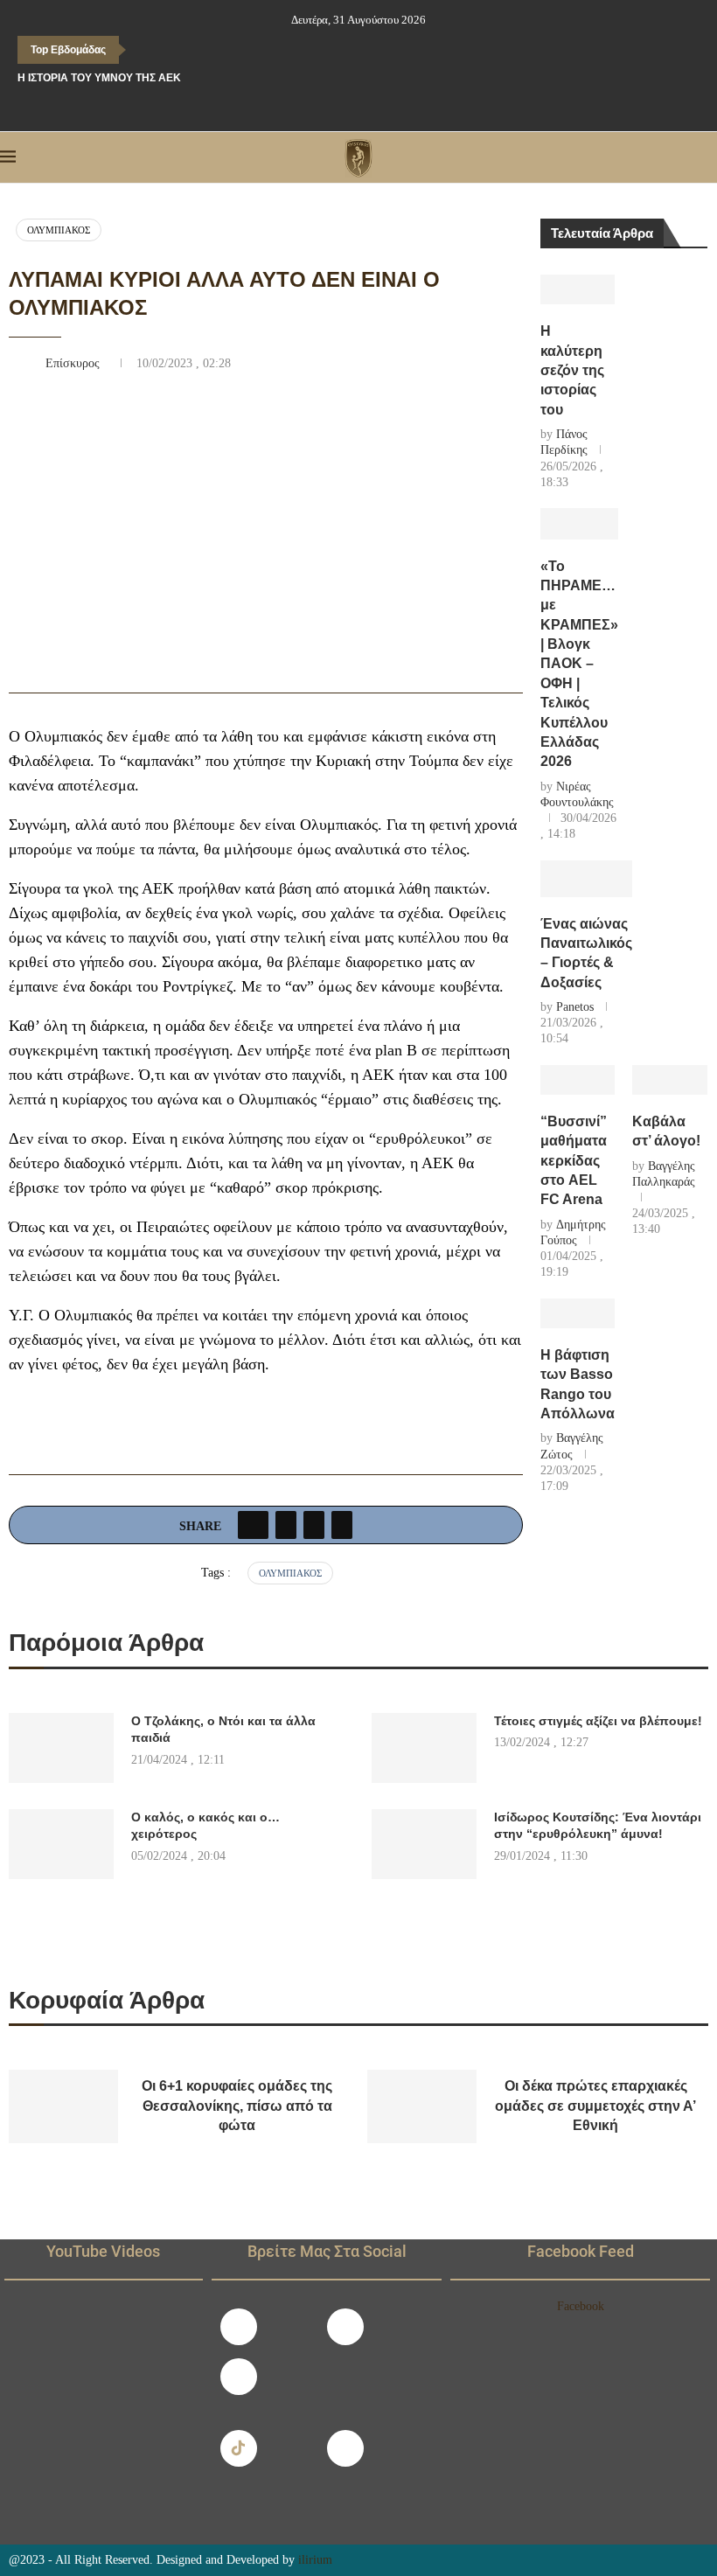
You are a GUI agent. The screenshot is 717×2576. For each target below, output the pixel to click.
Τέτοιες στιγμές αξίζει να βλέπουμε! (598, 1721)
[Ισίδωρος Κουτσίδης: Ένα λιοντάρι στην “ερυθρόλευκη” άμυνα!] (424, 1844)
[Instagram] (345, 2327)
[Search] (708, 157)
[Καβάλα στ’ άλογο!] (670, 1080)
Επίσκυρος (74, 363)
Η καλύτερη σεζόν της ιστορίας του (572, 370)
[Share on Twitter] (286, 1525)
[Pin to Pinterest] (314, 1525)
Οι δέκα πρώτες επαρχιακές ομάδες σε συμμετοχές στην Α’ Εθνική (595, 2106)
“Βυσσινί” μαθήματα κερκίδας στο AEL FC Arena (574, 1161)
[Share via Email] (342, 1525)
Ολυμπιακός (59, 230)
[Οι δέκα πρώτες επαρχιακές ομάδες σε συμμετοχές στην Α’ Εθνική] (422, 2106)
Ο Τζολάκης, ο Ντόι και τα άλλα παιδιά (223, 1730)
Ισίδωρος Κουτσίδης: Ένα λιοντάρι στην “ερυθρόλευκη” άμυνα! (598, 1826)
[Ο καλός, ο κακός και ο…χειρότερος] (61, 1844)
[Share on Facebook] (253, 1525)
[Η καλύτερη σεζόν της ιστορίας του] (578, 289)
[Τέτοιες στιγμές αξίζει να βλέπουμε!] (424, 1748)
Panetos (575, 1007)
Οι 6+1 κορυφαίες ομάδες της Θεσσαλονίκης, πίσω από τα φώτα (237, 2106)
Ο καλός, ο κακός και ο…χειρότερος (205, 1826)
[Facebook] (322, 108)
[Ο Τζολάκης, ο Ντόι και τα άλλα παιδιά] (61, 1748)
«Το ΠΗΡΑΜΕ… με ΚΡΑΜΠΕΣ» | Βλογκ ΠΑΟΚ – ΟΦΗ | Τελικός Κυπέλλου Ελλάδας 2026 (579, 664)
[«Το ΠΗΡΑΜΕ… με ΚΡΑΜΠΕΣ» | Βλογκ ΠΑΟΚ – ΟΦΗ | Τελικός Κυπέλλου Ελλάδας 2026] (579, 524)
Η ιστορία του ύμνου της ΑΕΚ (99, 78)
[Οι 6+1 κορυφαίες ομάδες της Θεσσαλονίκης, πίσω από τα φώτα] (63, 2106)
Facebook (581, 2306)
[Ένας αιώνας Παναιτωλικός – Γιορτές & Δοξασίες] (586, 879)
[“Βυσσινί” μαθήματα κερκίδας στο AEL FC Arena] (578, 1080)
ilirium (315, 2560)
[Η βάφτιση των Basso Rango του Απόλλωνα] (578, 1313)
